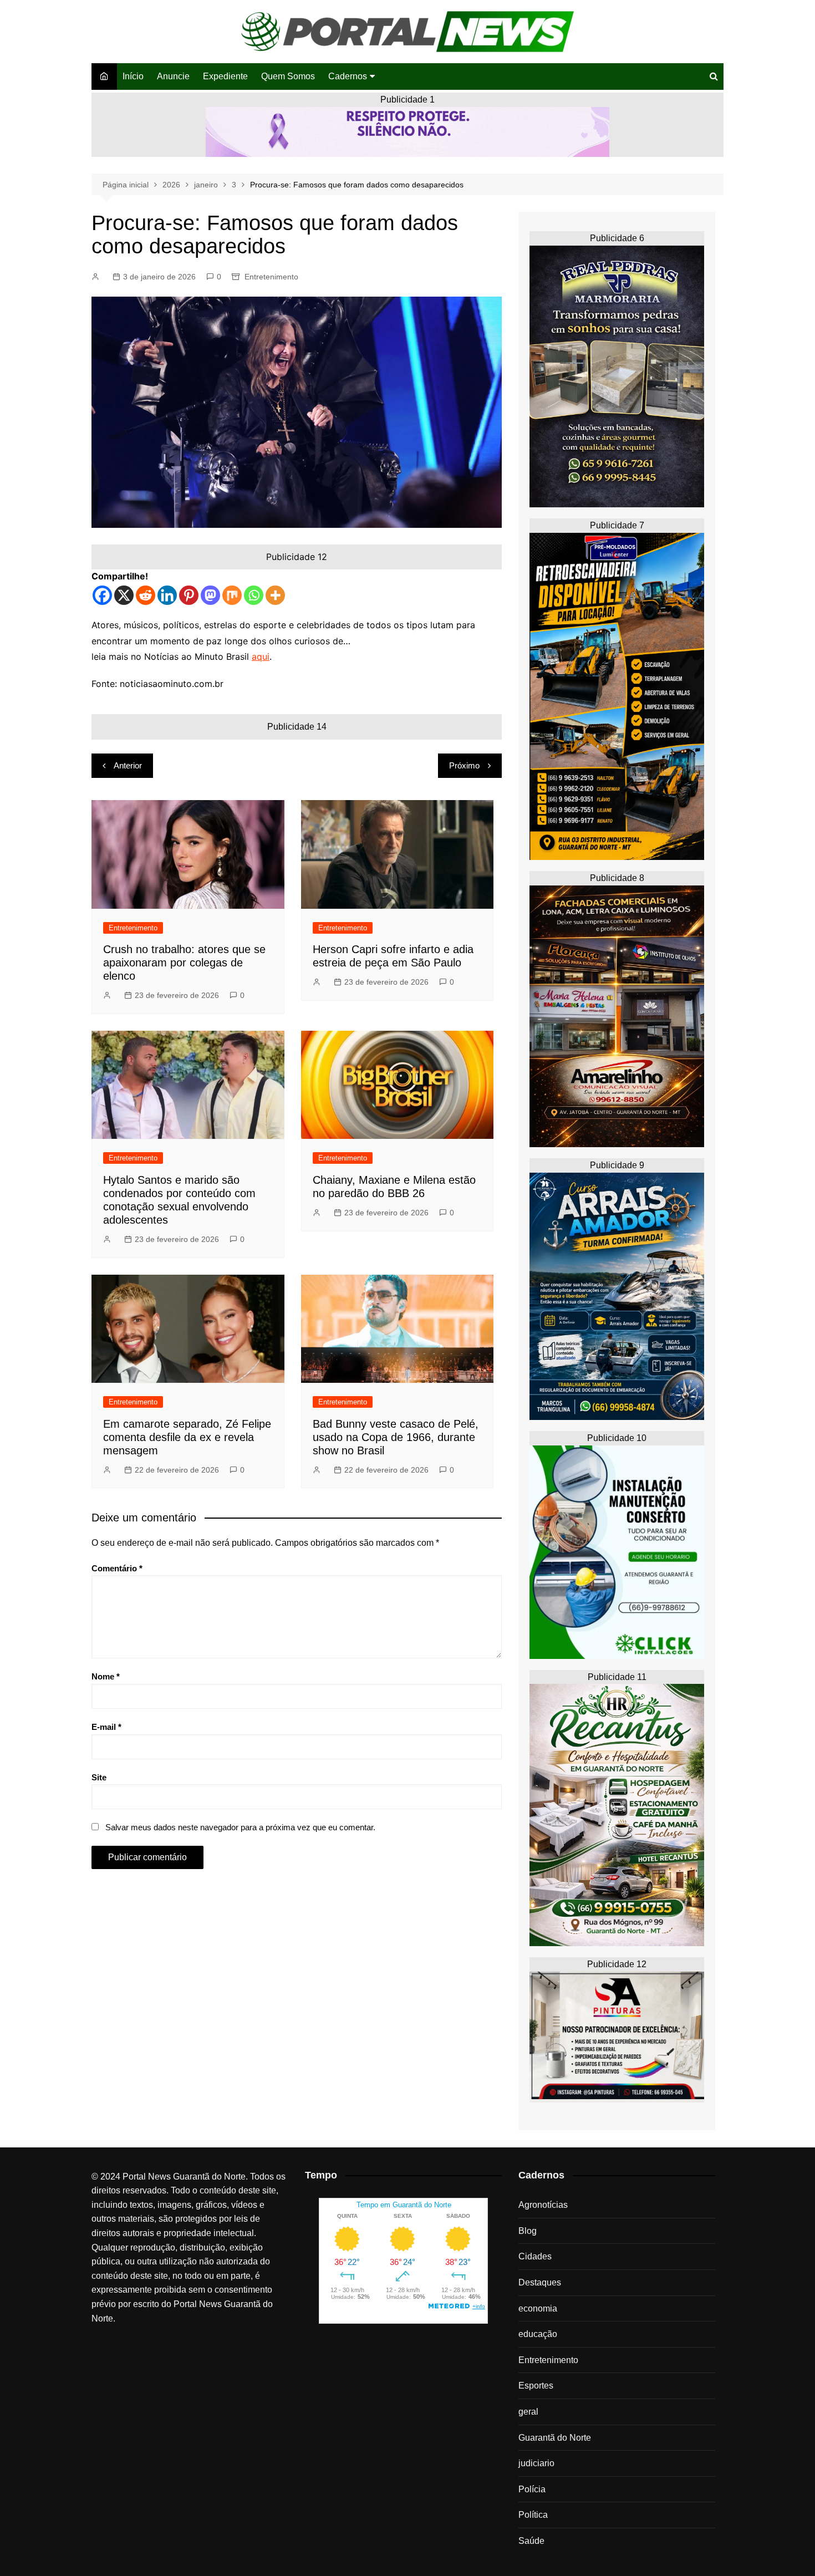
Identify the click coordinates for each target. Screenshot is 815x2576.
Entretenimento (271, 277)
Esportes (536, 2386)
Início (133, 76)
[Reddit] (146, 595)
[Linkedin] (167, 595)
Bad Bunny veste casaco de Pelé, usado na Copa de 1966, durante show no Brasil (396, 1437)
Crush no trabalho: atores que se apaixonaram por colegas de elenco (184, 963)
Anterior (128, 765)
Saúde (531, 2541)
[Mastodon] (210, 595)
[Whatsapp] (254, 595)
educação (538, 2334)
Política (533, 2515)
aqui (261, 656)
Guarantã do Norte (555, 2438)
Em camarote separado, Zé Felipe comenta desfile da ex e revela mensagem (187, 1437)
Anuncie (173, 76)
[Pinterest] (189, 595)
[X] (124, 595)
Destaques (540, 2282)
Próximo (464, 765)
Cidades (535, 2256)
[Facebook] (102, 595)
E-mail (106, 1727)
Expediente (225, 76)
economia (538, 2308)
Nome (106, 1676)
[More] (275, 595)
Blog (528, 2231)
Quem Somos (288, 76)
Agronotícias (543, 2205)
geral (528, 2412)
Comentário (117, 1568)
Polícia (532, 2489)
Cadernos (348, 76)
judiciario (536, 2463)
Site (99, 1777)
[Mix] (232, 595)
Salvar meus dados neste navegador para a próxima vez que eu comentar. (240, 1827)
